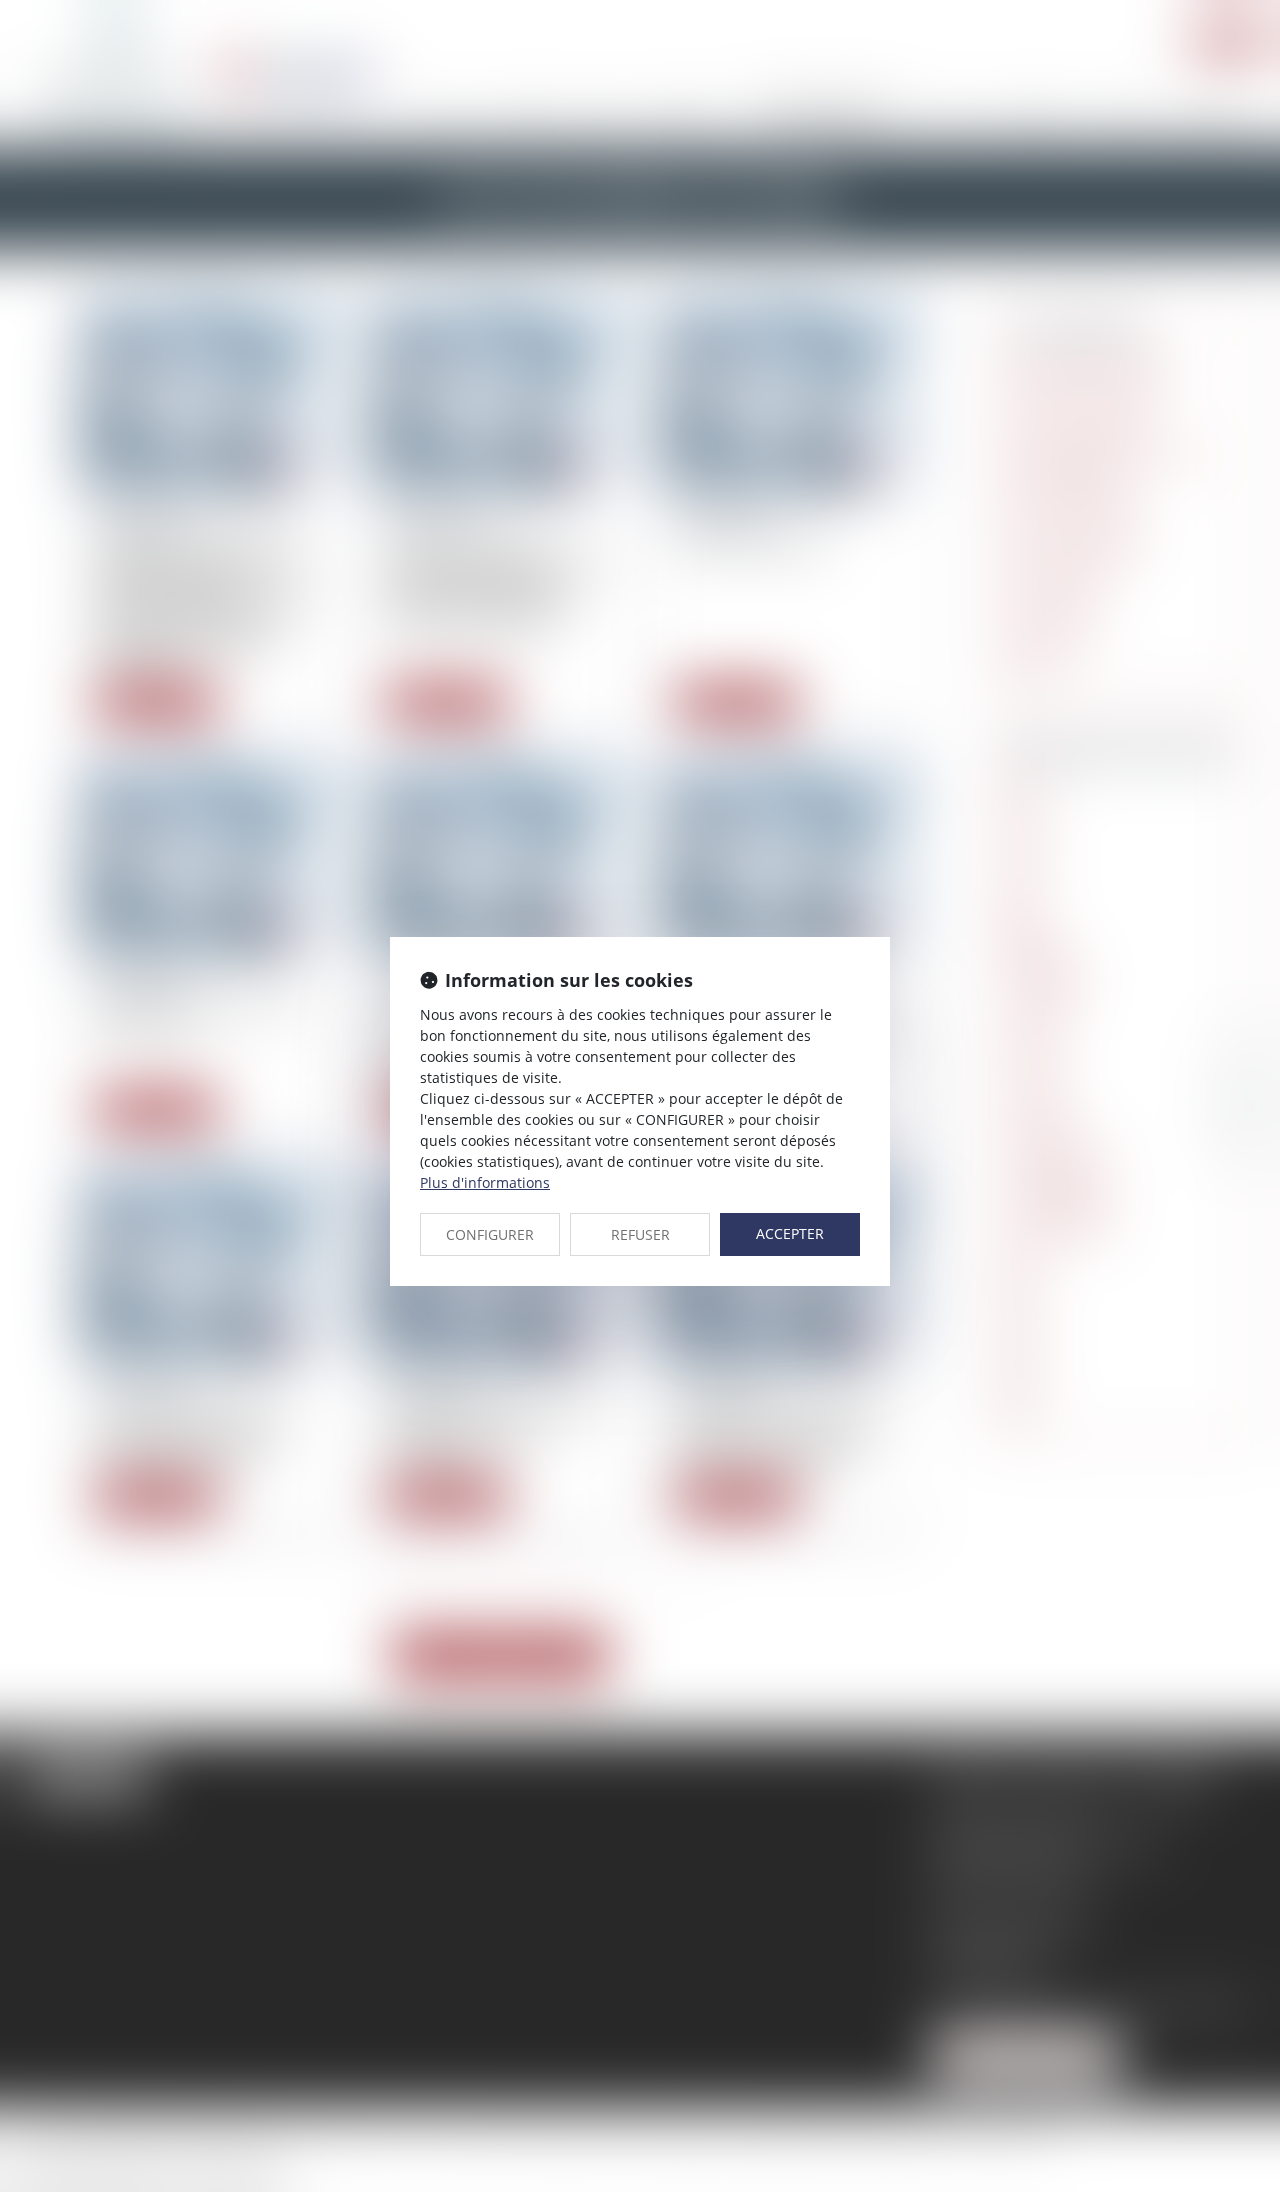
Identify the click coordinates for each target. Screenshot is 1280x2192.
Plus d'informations (485, 1182)
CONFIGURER (490, 1234)
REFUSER (640, 1234)
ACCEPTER (790, 1233)
